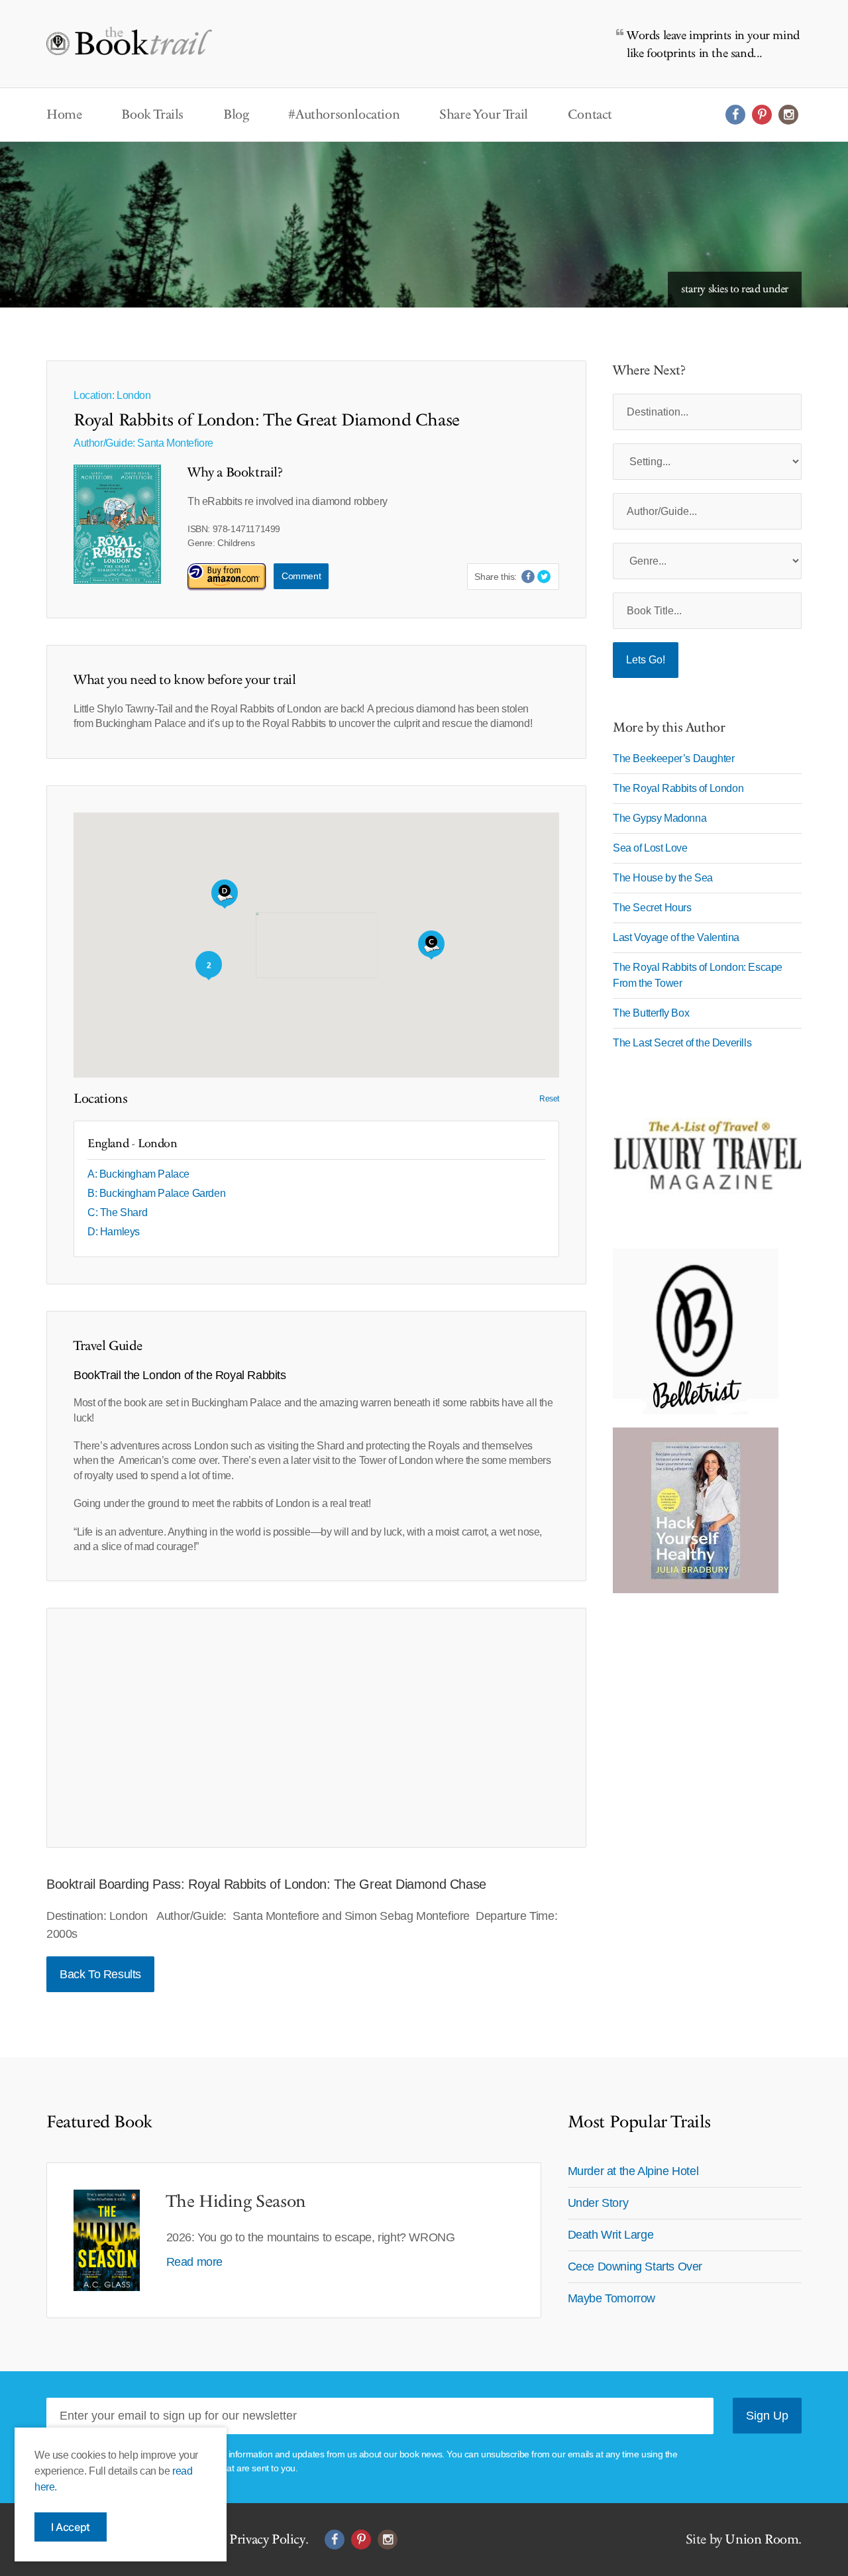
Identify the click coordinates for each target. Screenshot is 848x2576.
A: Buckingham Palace (138, 1174)
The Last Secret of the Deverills (682, 1043)
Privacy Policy (267, 2540)
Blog (236, 115)
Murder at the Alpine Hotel (633, 2171)
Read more (194, 2262)
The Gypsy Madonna (660, 818)
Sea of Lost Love (650, 848)
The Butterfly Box (651, 1013)
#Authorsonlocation (344, 115)
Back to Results (100, 1974)
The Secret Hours (652, 908)
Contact (590, 115)
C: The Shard (117, 1212)
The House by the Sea (663, 878)
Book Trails (152, 115)
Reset (549, 1099)
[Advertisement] (316, 1728)
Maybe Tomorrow (611, 2298)
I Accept (71, 2527)
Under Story (598, 2203)
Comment (301, 576)
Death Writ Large (611, 2235)
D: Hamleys (114, 1232)
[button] (225, 894)
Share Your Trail (484, 115)
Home (64, 115)
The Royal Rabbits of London (678, 788)
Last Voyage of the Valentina (676, 937)
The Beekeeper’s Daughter (673, 758)
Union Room (762, 2540)
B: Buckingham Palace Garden (156, 1193)
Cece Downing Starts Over (635, 2267)
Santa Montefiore (175, 443)
